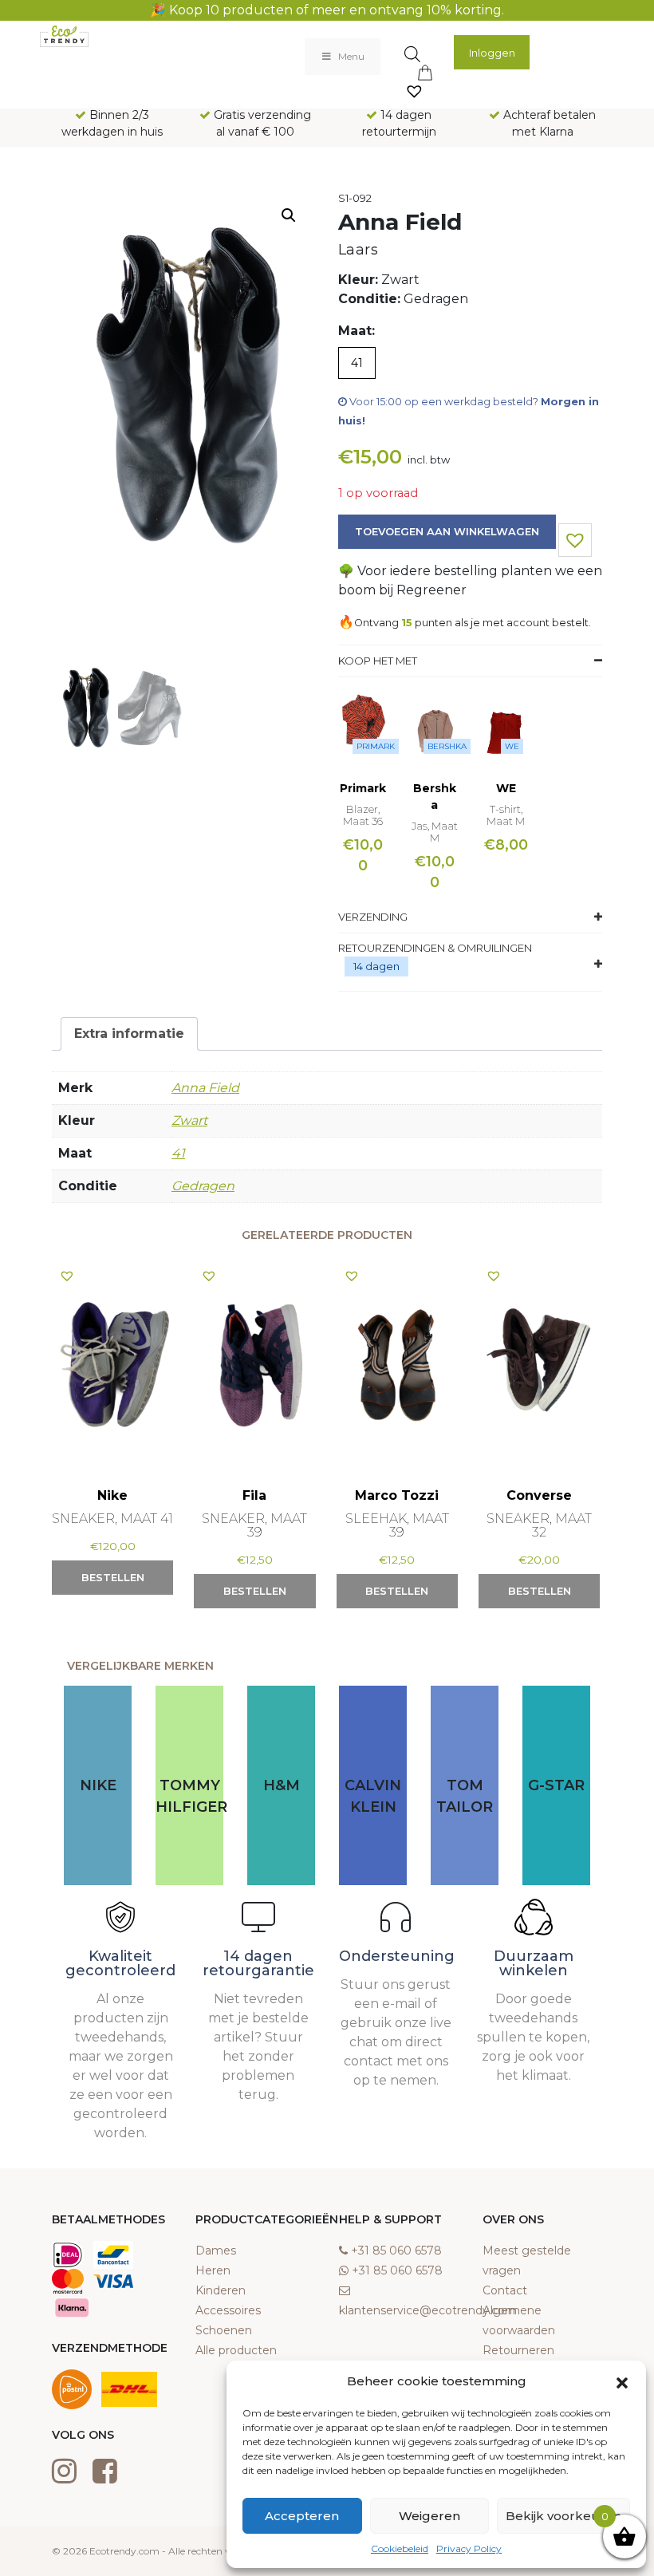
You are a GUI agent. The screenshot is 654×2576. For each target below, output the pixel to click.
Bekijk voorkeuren (563, 2516)
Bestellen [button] (113, 1577)
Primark (376, 746)
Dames (216, 2251)
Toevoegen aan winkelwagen (447, 531)
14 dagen (376, 966)
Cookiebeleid (400, 2548)
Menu (351, 56)
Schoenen (224, 2330)
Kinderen (221, 2290)
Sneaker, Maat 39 (254, 1525)
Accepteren (302, 2516)
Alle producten (236, 2350)
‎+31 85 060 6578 (396, 2251)
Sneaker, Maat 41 (112, 1519)
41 (178, 1153)
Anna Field (205, 1088)
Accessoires (228, 2310)
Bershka (447, 746)
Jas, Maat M (435, 832)
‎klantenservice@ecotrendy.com (428, 2310)
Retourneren (518, 2350)
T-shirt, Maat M (506, 815)
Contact (505, 2290)
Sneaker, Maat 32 (539, 1525)
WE (512, 746)
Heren (213, 2270)
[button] (622, 2381)
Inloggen (492, 53)
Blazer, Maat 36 (363, 815)
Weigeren (429, 2516)
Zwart (189, 1120)
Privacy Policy (469, 2548)
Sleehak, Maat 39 (397, 1525)
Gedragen (203, 1186)
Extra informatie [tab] (129, 1034)
